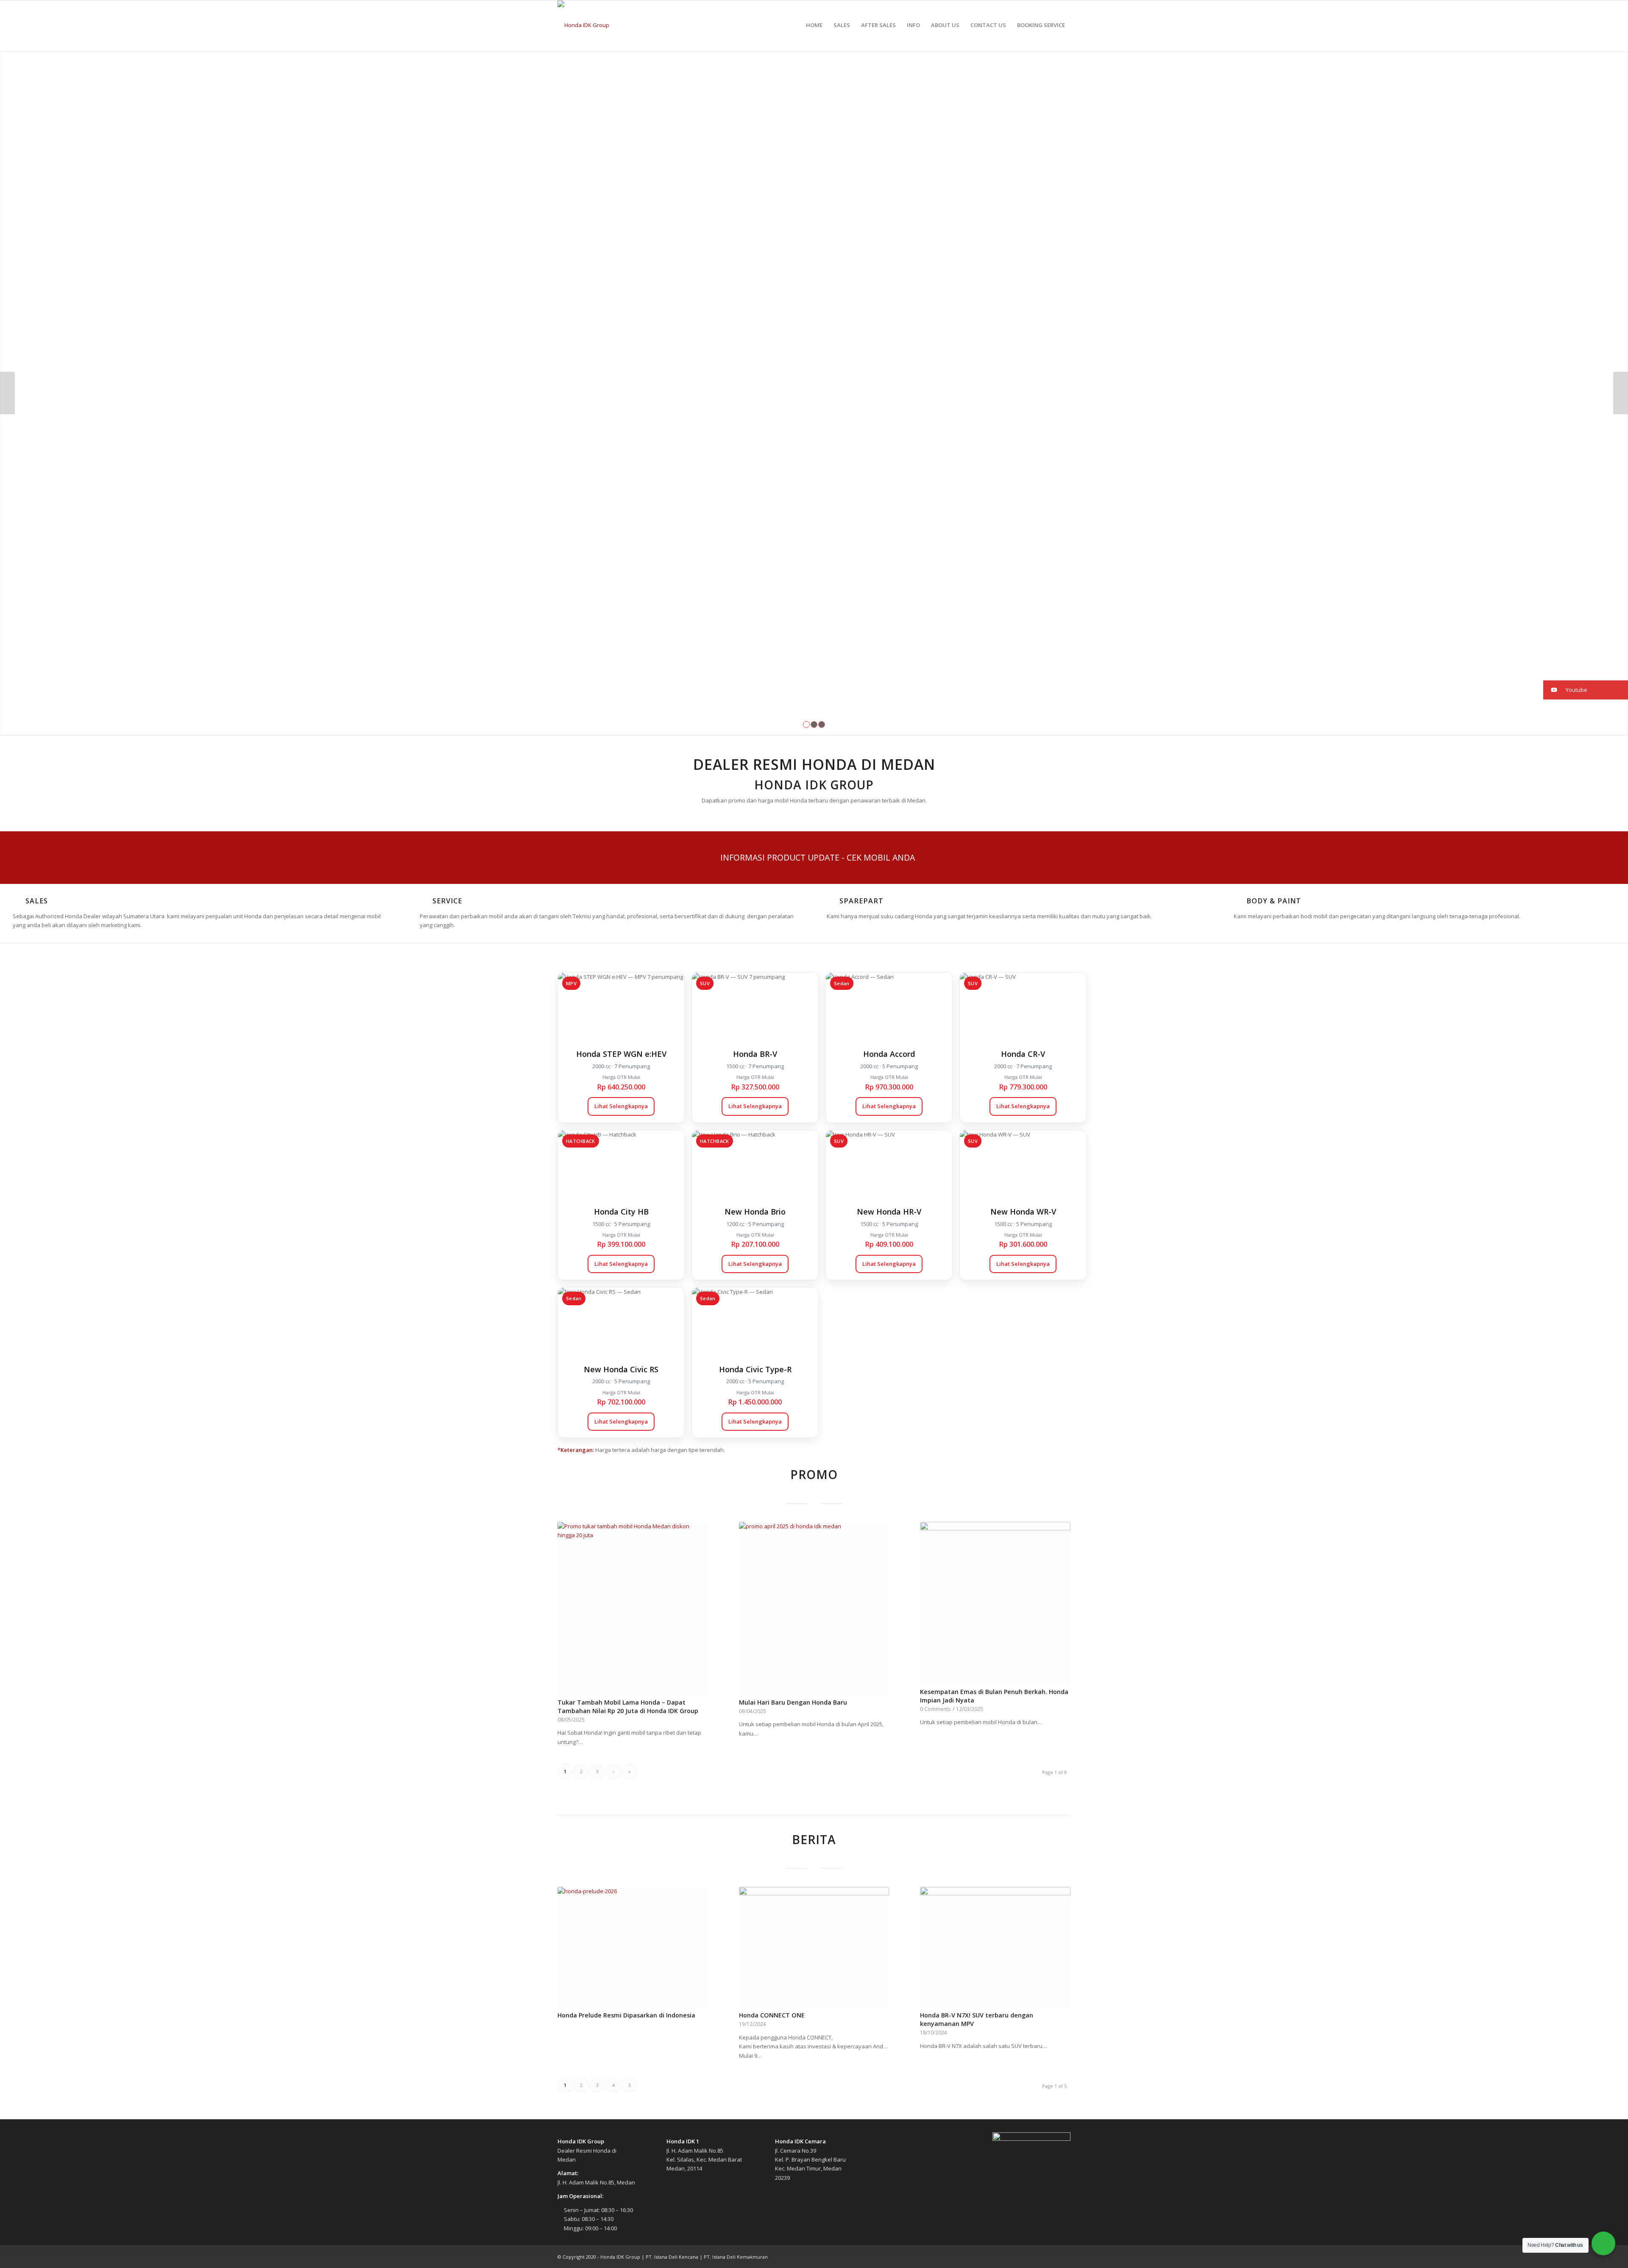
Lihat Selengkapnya (621, 1106)
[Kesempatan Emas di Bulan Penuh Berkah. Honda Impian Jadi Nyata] (995, 1603)
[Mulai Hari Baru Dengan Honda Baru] (814, 1609)
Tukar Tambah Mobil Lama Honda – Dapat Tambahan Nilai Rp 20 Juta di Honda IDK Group (628, 1707)
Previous (7, 393)
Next (1621, 393)
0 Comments (935, 1709)
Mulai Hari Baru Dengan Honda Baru (793, 1702)
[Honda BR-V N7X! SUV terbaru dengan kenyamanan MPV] (995, 1948)
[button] (1586, 690)
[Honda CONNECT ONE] (814, 1948)
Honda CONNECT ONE (772, 2015)
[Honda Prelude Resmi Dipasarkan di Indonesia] (633, 1948)
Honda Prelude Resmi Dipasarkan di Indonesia (626, 2015)
